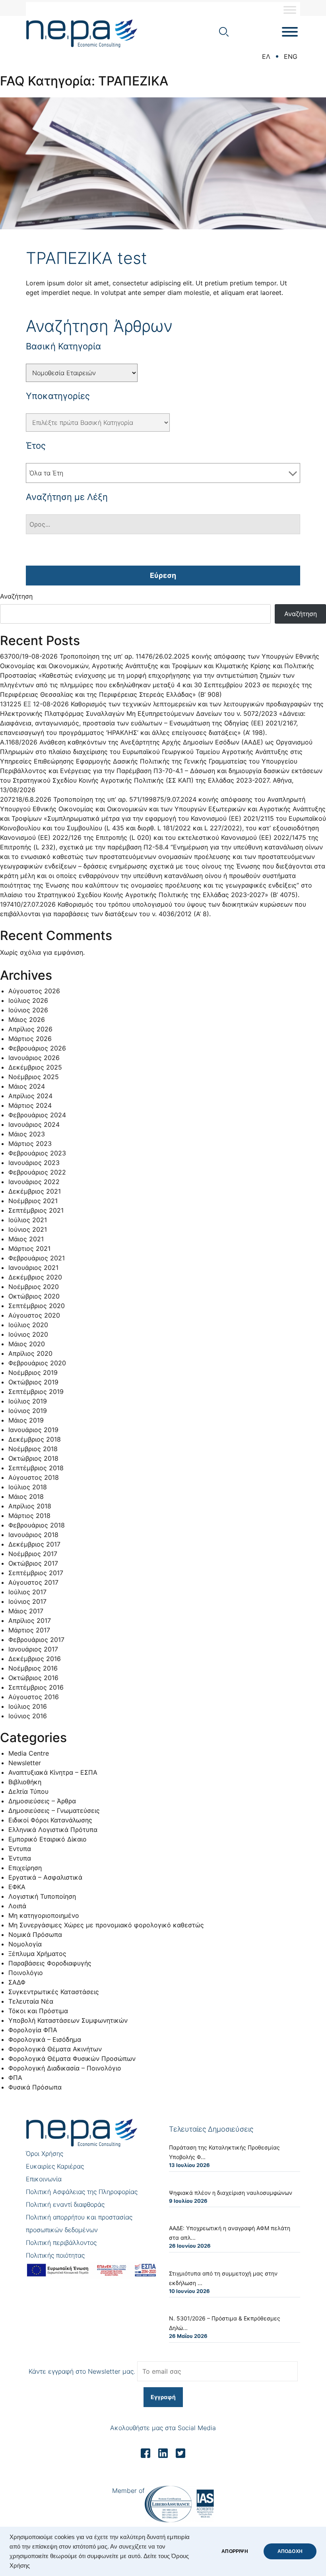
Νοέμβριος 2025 (34, 1077)
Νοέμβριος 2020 (34, 1287)
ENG (291, 56)
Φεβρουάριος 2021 (37, 1258)
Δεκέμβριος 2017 (34, 1544)
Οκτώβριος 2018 (33, 1458)
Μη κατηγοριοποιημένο (44, 1915)
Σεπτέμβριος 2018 (36, 1468)
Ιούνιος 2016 (28, 1716)
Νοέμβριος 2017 (33, 1554)
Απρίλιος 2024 (30, 1096)
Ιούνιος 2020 (28, 1334)
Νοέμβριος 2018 (33, 1449)
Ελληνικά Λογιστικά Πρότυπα (53, 1830)
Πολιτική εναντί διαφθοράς (65, 2204)
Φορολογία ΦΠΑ (33, 2030)
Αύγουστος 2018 (34, 1477)
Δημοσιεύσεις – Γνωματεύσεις (54, 1810)
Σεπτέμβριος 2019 (36, 1392)
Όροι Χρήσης (45, 2153)
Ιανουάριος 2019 (33, 1430)
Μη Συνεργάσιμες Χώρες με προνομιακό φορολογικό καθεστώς (106, 1925)
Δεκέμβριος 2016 (35, 1659)
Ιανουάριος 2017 (33, 1649)
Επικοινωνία (44, 2179)
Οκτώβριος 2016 (33, 1678)
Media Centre (29, 1753)
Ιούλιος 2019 (28, 1401)
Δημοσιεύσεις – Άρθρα (42, 1801)
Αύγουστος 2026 (34, 991)
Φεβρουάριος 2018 (37, 1525)
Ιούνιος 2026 (28, 1010)
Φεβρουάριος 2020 (37, 1363)
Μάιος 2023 (27, 1134)
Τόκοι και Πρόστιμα (38, 2011)
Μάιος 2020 (27, 1344)
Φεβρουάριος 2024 (37, 1115)
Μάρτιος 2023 (30, 1144)
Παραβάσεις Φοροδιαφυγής (50, 1963)
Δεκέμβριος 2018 (35, 1439)
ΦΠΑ (15, 2078)
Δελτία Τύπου (28, 1791)
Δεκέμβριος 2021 (35, 1191)
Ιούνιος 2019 (28, 1411)
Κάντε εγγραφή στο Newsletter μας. (82, 2371)
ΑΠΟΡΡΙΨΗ (235, 2551)
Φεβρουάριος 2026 (37, 1048)
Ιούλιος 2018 (28, 1487)
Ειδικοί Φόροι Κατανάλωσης (50, 1820)
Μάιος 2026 (27, 1020)
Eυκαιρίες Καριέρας (55, 2166)
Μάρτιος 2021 (29, 1248)
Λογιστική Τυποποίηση (42, 1896)
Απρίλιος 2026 (30, 1029)
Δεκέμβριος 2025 (35, 1067)
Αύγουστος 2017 (33, 1582)
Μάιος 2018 (26, 1496)
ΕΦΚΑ (17, 1887)
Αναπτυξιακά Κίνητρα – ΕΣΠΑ (53, 1772)
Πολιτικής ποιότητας (55, 2255)
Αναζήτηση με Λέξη (67, 497)
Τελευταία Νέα (31, 2001)
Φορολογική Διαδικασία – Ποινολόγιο (65, 2068)
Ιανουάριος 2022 (34, 1182)
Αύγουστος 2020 (34, 1315)
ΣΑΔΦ (17, 1982)
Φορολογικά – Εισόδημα (45, 2039)
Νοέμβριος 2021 (33, 1201)
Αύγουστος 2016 (34, 1697)
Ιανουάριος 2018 (33, 1535)
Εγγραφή (163, 2397)
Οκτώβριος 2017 (33, 1563)
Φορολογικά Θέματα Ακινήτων (55, 2049)
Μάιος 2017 (26, 1611)
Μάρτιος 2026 (30, 1039)
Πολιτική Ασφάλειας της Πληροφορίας (82, 2192)
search (224, 32)
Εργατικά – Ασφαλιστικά (45, 1877)
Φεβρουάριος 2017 (36, 1640)
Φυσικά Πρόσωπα (35, 2087)
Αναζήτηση (16, 596)
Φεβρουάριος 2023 (37, 1153)
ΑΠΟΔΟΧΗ (290, 2551)
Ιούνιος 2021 (28, 1229)
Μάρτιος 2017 (29, 1630)
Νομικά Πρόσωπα (35, 1934)
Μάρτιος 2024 (30, 1105)
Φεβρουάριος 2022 (37, 1172)
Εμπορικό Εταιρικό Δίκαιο (48, 1839)
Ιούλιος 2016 (28, 1706)
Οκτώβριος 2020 (34, 1296)
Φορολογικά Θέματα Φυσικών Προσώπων (72, 2058)
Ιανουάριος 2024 (34, 1124)
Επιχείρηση (25, 1868)
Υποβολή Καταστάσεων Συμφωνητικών (68, 2020)
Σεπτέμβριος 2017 (36, 1573)
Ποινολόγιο (26, 1973)
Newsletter (25, 1763)
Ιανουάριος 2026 (34, 1058)
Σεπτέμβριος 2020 (37, 1306)
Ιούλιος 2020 (28, 1325)
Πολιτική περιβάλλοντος (61, 2243)
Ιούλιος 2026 (28, 1000)
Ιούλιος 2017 (27, 1592)
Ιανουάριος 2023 (34, 1163)
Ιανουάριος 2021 (33, 1268)
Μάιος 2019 (26, 1420)
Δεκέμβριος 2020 (35, 1277)
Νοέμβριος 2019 (33, 1372)
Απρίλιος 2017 (30, 1620)
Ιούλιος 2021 (28, 1220)
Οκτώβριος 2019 (33, 1382)
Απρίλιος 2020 (30, 1353)
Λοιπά (17, 1906)
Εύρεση (163, 575)
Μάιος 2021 (26, 1239)
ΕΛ (266, 56)
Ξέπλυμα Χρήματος (37, 1954)
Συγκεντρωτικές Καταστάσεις (54, 1992)
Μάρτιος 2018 (29, 1516)
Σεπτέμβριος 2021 (36, 1210)
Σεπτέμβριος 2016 (36, 1687)
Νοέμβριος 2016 (33, 1668)
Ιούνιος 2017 (27, 1601)
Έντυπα (20, 1849)
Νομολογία (25, 1944)
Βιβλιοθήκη (25, 1782)
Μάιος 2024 (27, 1086)
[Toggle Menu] (290, 10)
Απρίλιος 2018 (30, 1506)
